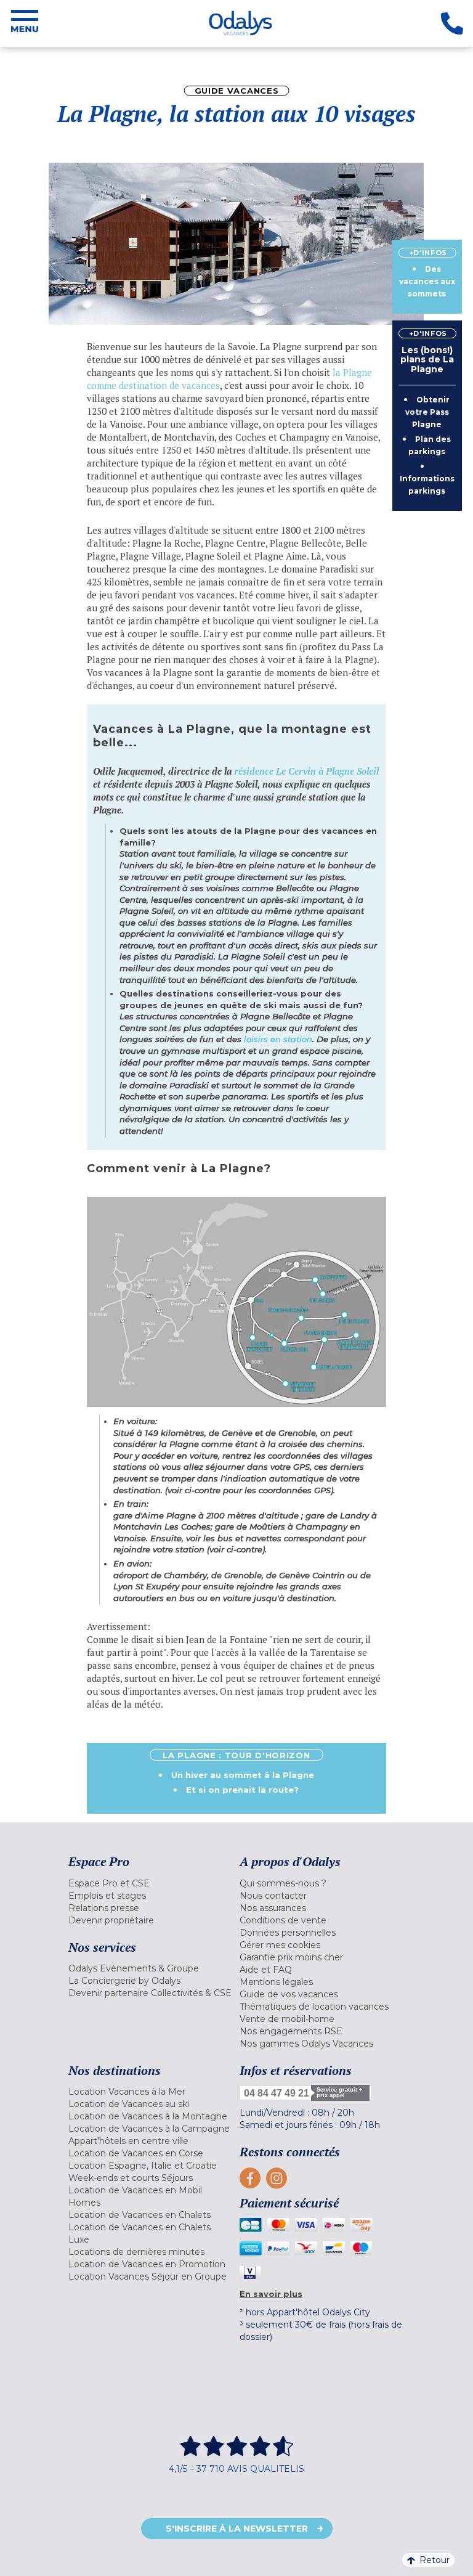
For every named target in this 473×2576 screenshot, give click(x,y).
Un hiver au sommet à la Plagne (243, 1775)
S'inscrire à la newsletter (237, 2529)
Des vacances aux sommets (427, 281)
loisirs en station (278, 1039)
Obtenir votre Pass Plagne (428, 412)
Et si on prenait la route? (242, 1790)
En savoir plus (271, 2294)
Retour (435, 2560)
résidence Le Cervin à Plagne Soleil (306, 771)
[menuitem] (151, 1883)
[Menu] (25, 23)
